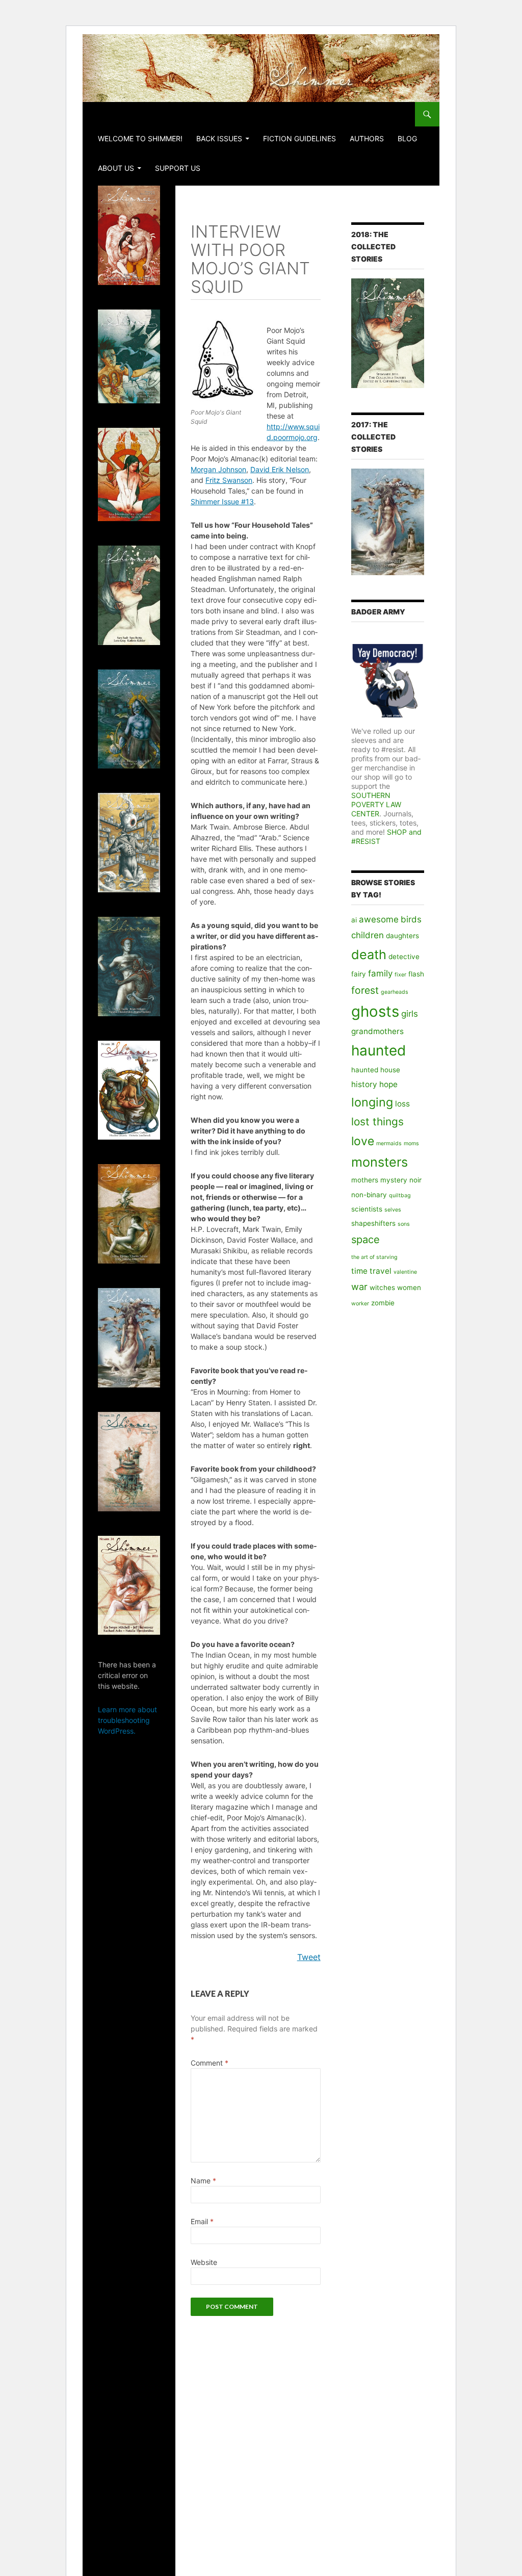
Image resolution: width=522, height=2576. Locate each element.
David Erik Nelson (280, 469)
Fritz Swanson (229, 480)
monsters (380, 1162)
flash (416, 974)
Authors (367, 138)
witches (382, 1287)
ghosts (375, 1011)
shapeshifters (373, 1223)
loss (402, 1104)
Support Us (178, 168)
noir (415, 1180)
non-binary (369, 1195)
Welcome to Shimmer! (140, 138)
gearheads (395, 992)
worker (360, 1304)
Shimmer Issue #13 (222, 501)
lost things (377, 1122)
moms (411, 1143)
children (368, 935)
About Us (116, 168)
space (366, 1240)
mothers (365, 1180)
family (380, 973)
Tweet (309, 1957)
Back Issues (219, 138)
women (409, 1287)
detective (404, 957)
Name (203, 2181)
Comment (210, 2063)
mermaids (389, 1143)
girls (410, 1014)
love (363, 1141)
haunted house (376, 1070)
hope (388, 1084)
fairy (359, 974)
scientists (367, 1209)
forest (365, 990)
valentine (405, 1272)
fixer (400, 975)
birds (411, 919)
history (364, 1084)
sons (404, 1224)
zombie (383, 1303)
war (359, 1286)
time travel (371, 1271)
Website (204, 2262)
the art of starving (374, 1257)
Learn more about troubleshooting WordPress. (127, 1720)
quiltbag (400, 1195)
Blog (407, 138)
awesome (379, 919)
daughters (402, 936)
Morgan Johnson (218, 469)
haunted (379, 1050)
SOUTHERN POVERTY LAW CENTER (376, 804)
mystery (394, 1180)
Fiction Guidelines (299, 138)
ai (354, 920)
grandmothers (377, 1031)
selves (393, 1210)
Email (202, 2221)
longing (372, 1102)
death (369, 955)
